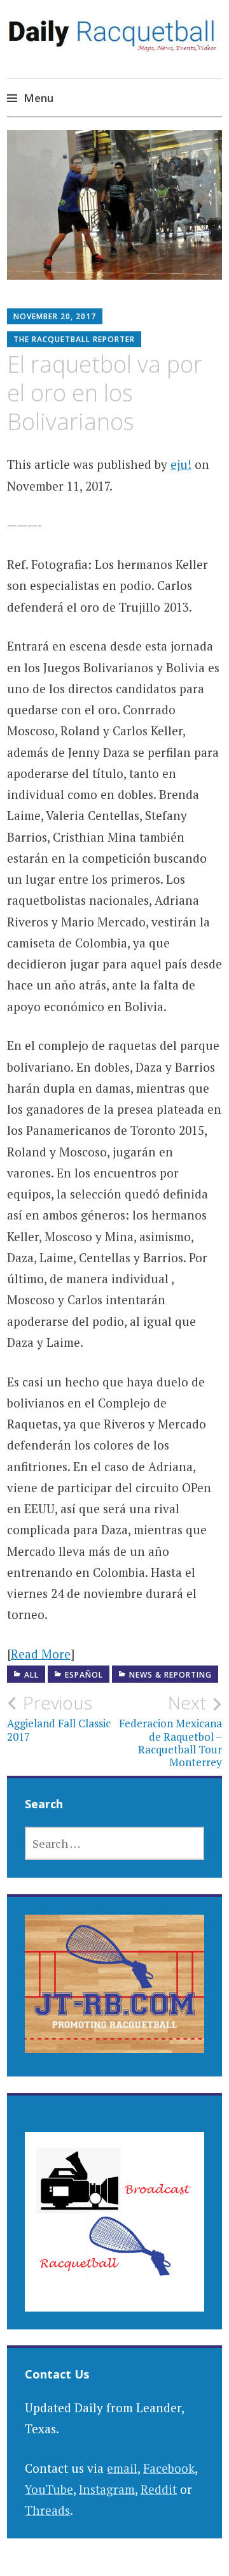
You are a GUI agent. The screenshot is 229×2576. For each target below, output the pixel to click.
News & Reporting (170, 1675)
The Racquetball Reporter (74, 339)
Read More (41, 1654)
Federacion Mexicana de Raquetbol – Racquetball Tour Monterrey (170, 1731)
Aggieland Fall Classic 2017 (59, 1718)
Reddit (159, 2489)
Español (84, 1675)
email (122, 2468)
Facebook (169, 2468)
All (31, 1675)
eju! (181, 464)
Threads (47, 2510)
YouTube (49, 2489)
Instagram (107, 2489)
